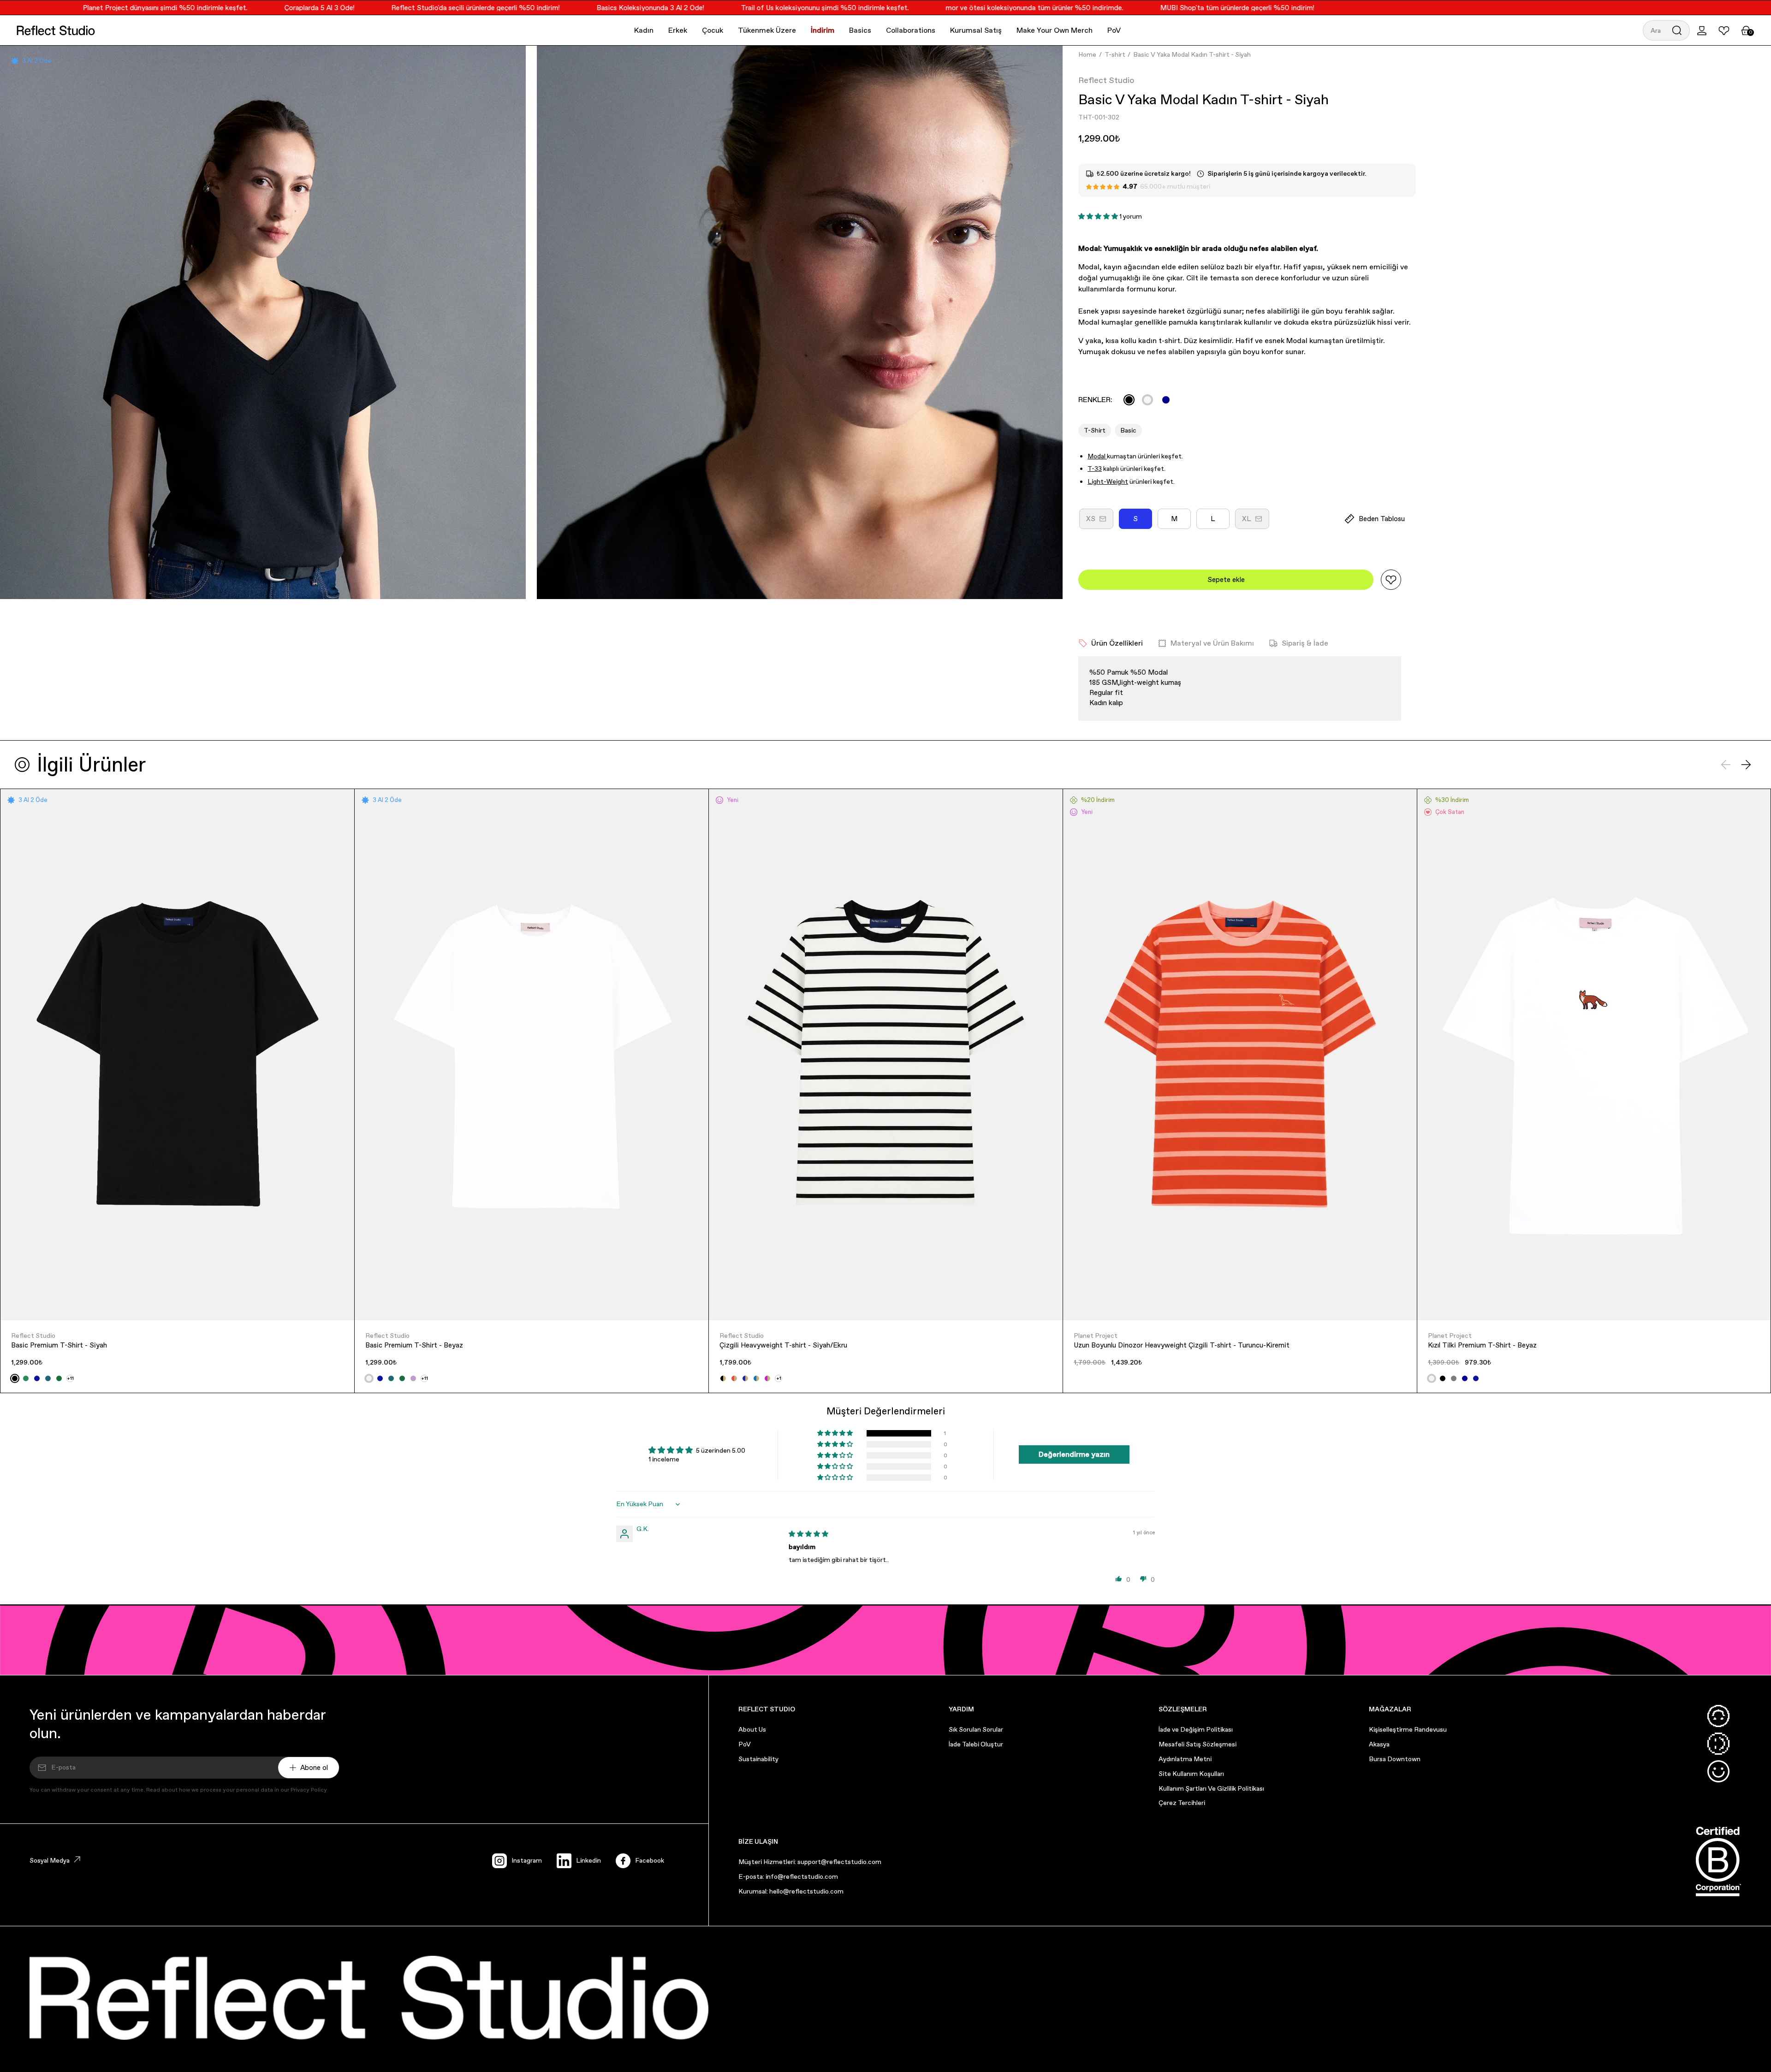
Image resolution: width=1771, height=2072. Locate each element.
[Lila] (413, 1378)
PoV (1114, 30)
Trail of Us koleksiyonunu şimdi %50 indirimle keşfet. (743, 8)
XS (1100, 522)
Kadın (644, 30)
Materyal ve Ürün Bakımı (1212, 643)
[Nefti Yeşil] (59, 1378)
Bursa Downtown (1395, 1759)
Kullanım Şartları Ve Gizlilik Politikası (1211, 1788)
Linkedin (588, 1860)
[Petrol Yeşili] (48, 1378)
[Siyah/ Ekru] (723, 1378)
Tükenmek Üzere (767, 30)
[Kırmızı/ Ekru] (734, 1378)
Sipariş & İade (1305, 643)
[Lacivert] (1166, 400)
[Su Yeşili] (26, 1378)
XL (1256, 522)
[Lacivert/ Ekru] (745, 1378)
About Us (752, 1729)
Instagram (527, 1860)
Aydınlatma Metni (1185, 1759)
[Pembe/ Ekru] (767, 1378)
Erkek (678, 30)
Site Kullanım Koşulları (1191, 1774)
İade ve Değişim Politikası (1196, 1729)
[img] (808, 1534)
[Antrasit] (1454, 1378)
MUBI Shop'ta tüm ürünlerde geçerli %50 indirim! (1156, 8)
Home (1087, 54)
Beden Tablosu (1382, 519)
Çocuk (713, 30)
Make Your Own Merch (1055, 30)
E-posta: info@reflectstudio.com (788, 1876)
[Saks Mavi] (37, 1378)
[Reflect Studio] (56, 30)
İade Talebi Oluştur (976, 1744)
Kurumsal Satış (976, 30)
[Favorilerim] (1724, 30)
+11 (70, 1378)
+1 (779, 1378)
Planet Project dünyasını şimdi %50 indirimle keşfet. (84, 8)
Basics (860, 30)
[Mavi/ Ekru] (756, 1378)
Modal (1097, 456)
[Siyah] (1129, 400)
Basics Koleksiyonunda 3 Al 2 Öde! (569, 8)
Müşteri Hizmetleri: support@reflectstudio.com (810, 1862)
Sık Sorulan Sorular (976, 1729)
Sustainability (758, 1759)
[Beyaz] (1147, 400)
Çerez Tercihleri (1182, 1803)
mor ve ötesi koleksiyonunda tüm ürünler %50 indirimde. (953, 8)
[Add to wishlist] (1391, 580)
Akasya (1379, 1744)
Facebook (650, 1860)
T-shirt (1115, 54)
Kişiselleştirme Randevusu (1408, 1729)
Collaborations (911, 30)
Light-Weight (1108, 481)
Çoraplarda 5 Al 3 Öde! (238, 8)
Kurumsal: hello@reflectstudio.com (791, 1891)
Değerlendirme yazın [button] (1074, 1454)
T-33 (1095, 469)
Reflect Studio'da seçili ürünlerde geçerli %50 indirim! (394, 8)
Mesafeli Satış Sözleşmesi (1198, 1744)
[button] (1666, 30)
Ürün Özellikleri (1117, 643)
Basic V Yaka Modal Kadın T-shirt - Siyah (1192, 54)
